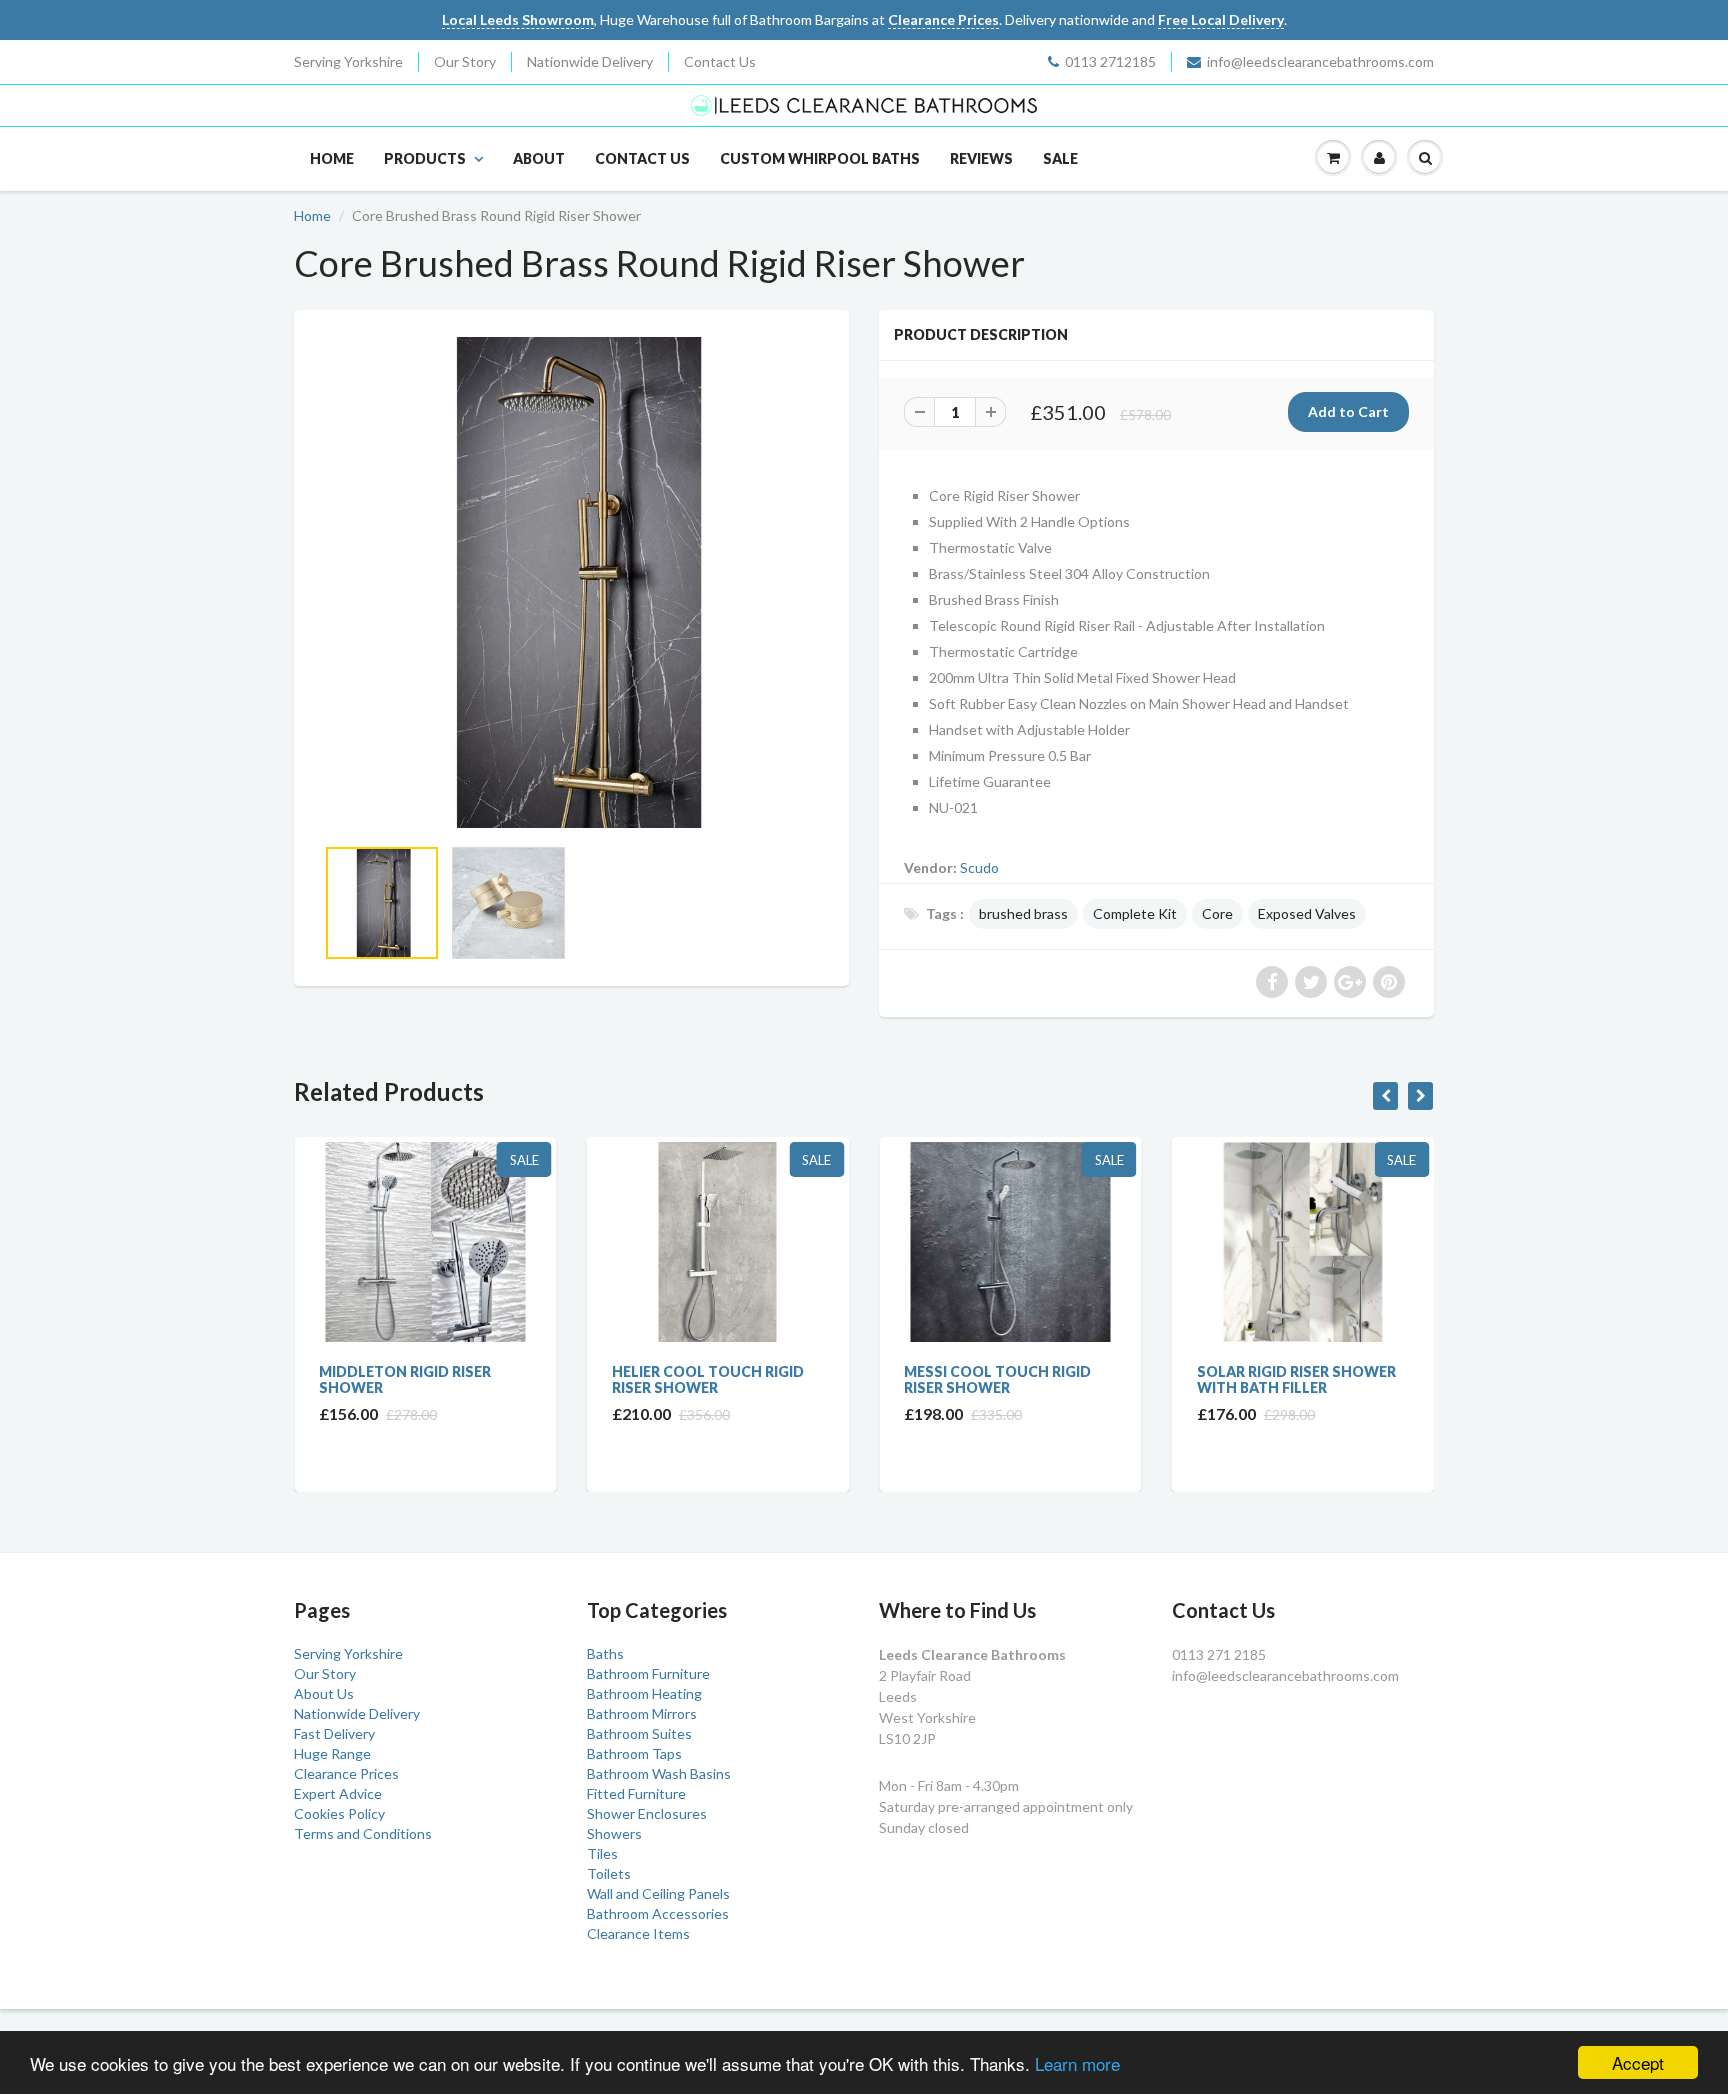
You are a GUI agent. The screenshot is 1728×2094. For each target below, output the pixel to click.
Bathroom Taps (634, 1753)
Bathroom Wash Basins (659, 1773)
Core (1217, 913)
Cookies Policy (339, 1813)
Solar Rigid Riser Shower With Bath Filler (1136, 1379)
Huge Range (332, 1753)
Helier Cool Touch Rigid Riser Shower (548, 1379)
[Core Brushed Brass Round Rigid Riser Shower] (571, 582)
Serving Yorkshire (348, 61)
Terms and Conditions (363, 1833)
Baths (605, 1653)
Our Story (465, 61)
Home (332, 158)
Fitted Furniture (636, 1793)
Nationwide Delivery (590, 61)
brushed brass (1023, 913)
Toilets (609, 1873)
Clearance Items (638, 1933)
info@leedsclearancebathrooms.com (1320, 61)
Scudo (979, 867)
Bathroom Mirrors (642, 1713)
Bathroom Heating (644, 1693)
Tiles (602, 1853)
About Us (324, 1693)
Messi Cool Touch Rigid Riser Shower (837, 1379)
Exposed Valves (1307, 913)
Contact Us (720, 61)
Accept (1638, 2062)
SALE (1060, 158)
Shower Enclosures (647, 1813)
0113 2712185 (1110, 61)
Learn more (1077, 2063)
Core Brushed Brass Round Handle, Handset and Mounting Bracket (1425, 1387)
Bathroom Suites (639, 1733)
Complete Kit (1135, 913)
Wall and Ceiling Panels (658, 1893)
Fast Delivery (334, 1733)
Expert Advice (338, 1793)
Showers (614, 1833)
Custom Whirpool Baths (820, 158)
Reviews (981, 158)
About (539, 158)
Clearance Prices (346, 1773)
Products (425, 158)
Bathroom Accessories (658, 1913)
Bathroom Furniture (648, 1673)
